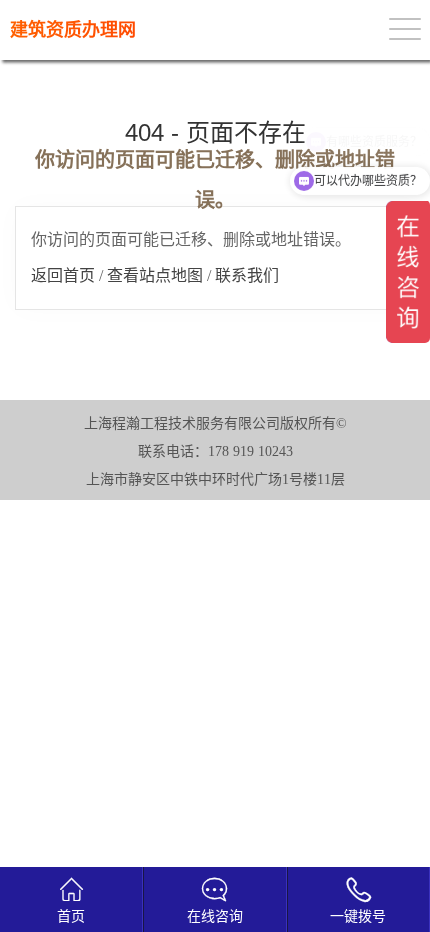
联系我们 (247, 275)
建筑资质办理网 (73, 30)
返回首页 (63, 275)
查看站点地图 (155, 275)
